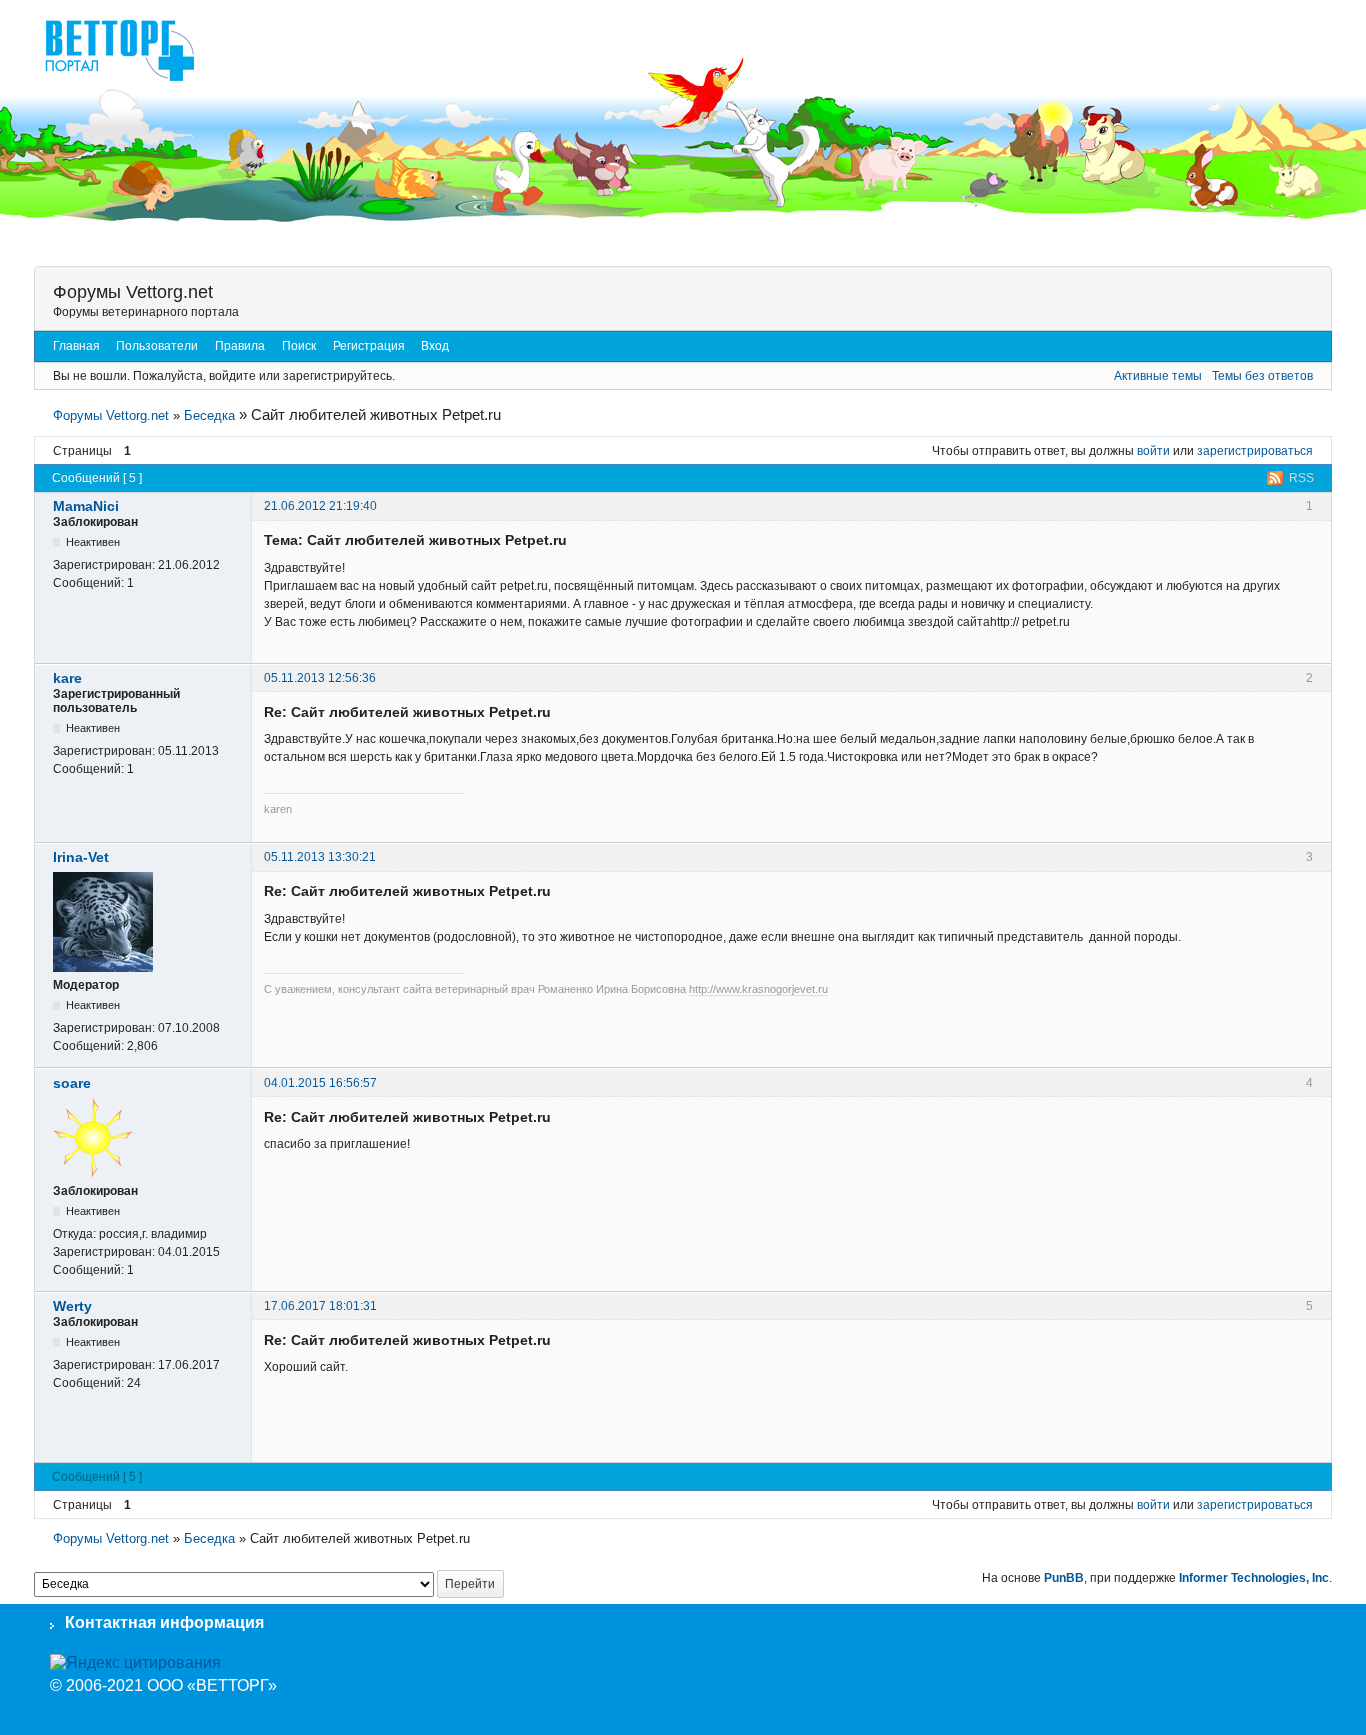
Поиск (299, 346)
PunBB (1064, 1578)
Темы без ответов (1262, 376)
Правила (240, 346)
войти (1153, 451)
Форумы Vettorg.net (133, 292)
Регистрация (369, 346)
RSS (1301, 478)
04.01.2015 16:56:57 (320, 1083)
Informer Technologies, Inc (1254, 1578)
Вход (435, 346)
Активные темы (1158, 376)
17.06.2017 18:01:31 (320, 1306)
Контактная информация (164, 1622)
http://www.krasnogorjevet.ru (758, 989)
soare (72, 1083)
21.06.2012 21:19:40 (320, 506)
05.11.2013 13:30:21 (320, 857)
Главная (76, 346)
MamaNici (86, 506)
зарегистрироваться (1255, 451)
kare (67, 678)
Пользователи (157, 346)
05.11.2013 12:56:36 (320, 678)
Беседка (209, 415)
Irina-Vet (81, 857)
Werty (72, 1306)
